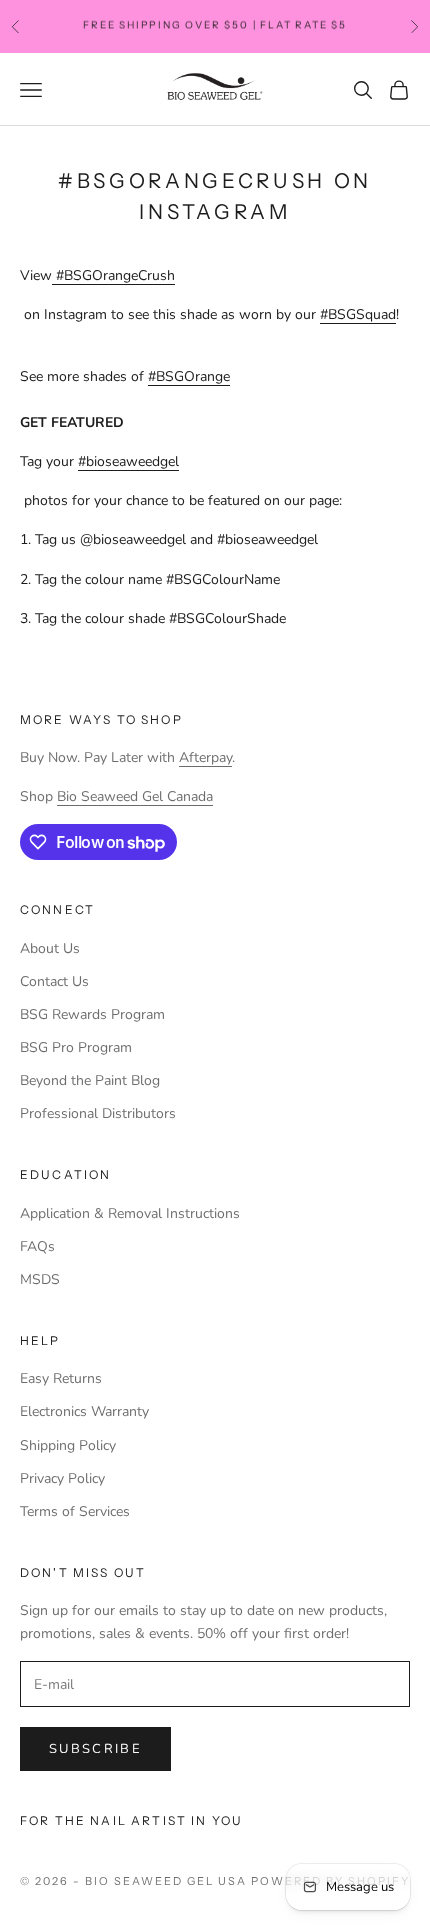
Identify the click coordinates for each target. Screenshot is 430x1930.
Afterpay (205, 757)
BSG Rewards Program (92, 1014)
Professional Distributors (98, 1113)
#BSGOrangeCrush (115, 275)
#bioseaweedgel (128, 461)
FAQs (37, 1246)
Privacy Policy (62, 1478)
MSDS (40, 1279)
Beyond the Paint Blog (90, 1080)
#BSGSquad (358, 314)
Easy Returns (61, 1378)
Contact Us (54, 981)
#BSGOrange (189, 376)
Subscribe (95, 1749)
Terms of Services (75, 1511)
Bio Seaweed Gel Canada (135, 796)
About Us (50, 948)
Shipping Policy (68, 1445)
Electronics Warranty (84, 1411)
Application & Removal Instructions (130, 1213)
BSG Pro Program (76, 1047)
